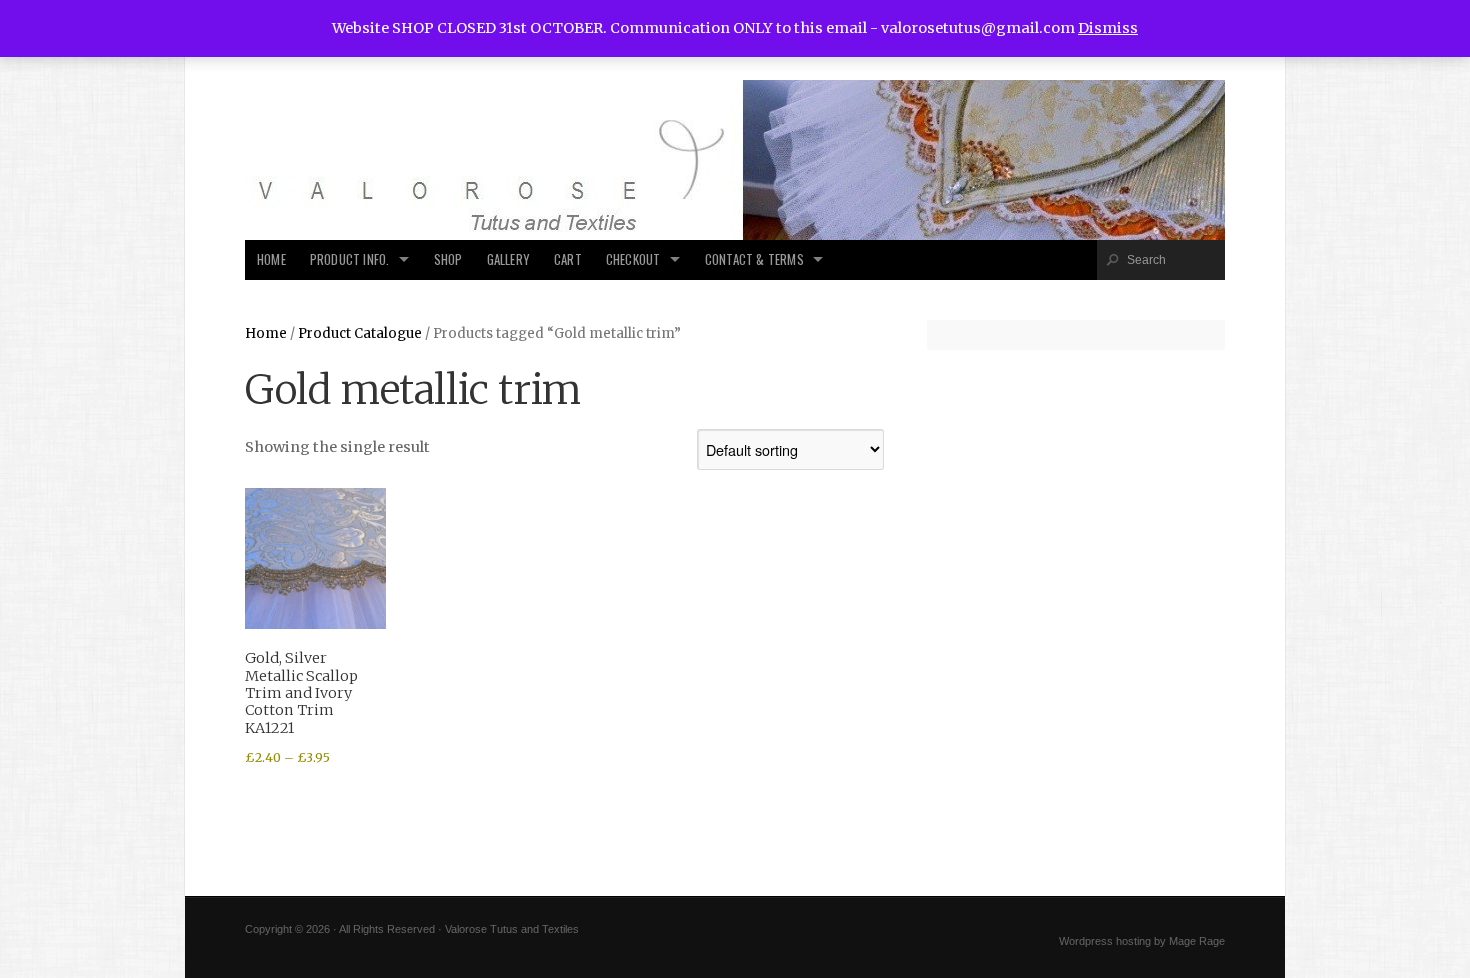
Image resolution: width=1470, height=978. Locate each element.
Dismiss (1108, 28)
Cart (568, 259)
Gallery (508, 259)
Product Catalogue (360, 333)
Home (271, 259)
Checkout (633, 259)
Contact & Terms (754, 259)
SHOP (448, 259)
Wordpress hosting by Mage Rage (1142, 941)
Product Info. (350, 259)
